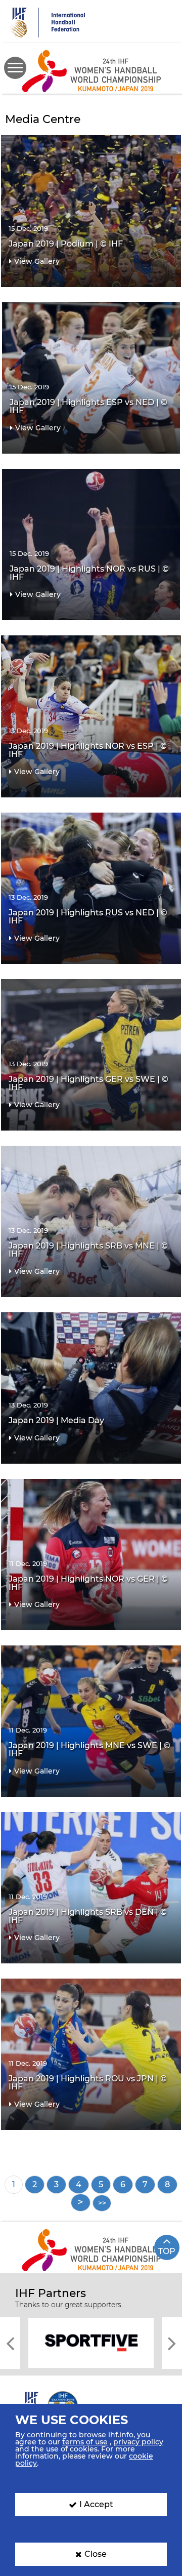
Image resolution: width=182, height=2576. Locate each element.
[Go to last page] (102, 2203)
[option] (91, 2342)
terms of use (85, 2442)
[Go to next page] (81, 2203)
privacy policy (138, 2442)
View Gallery (37, 261)
